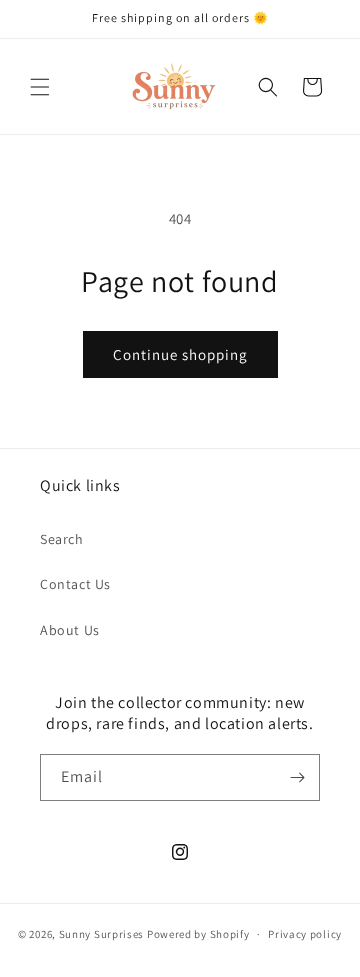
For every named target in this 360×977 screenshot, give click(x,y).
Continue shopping (180, 354)
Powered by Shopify (198, 934)
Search (62, 539)
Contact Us (75, 584)
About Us (70, 630)
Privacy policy (305, 934)
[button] (40, 87)
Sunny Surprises (102, 934)
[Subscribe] (297, 777)
